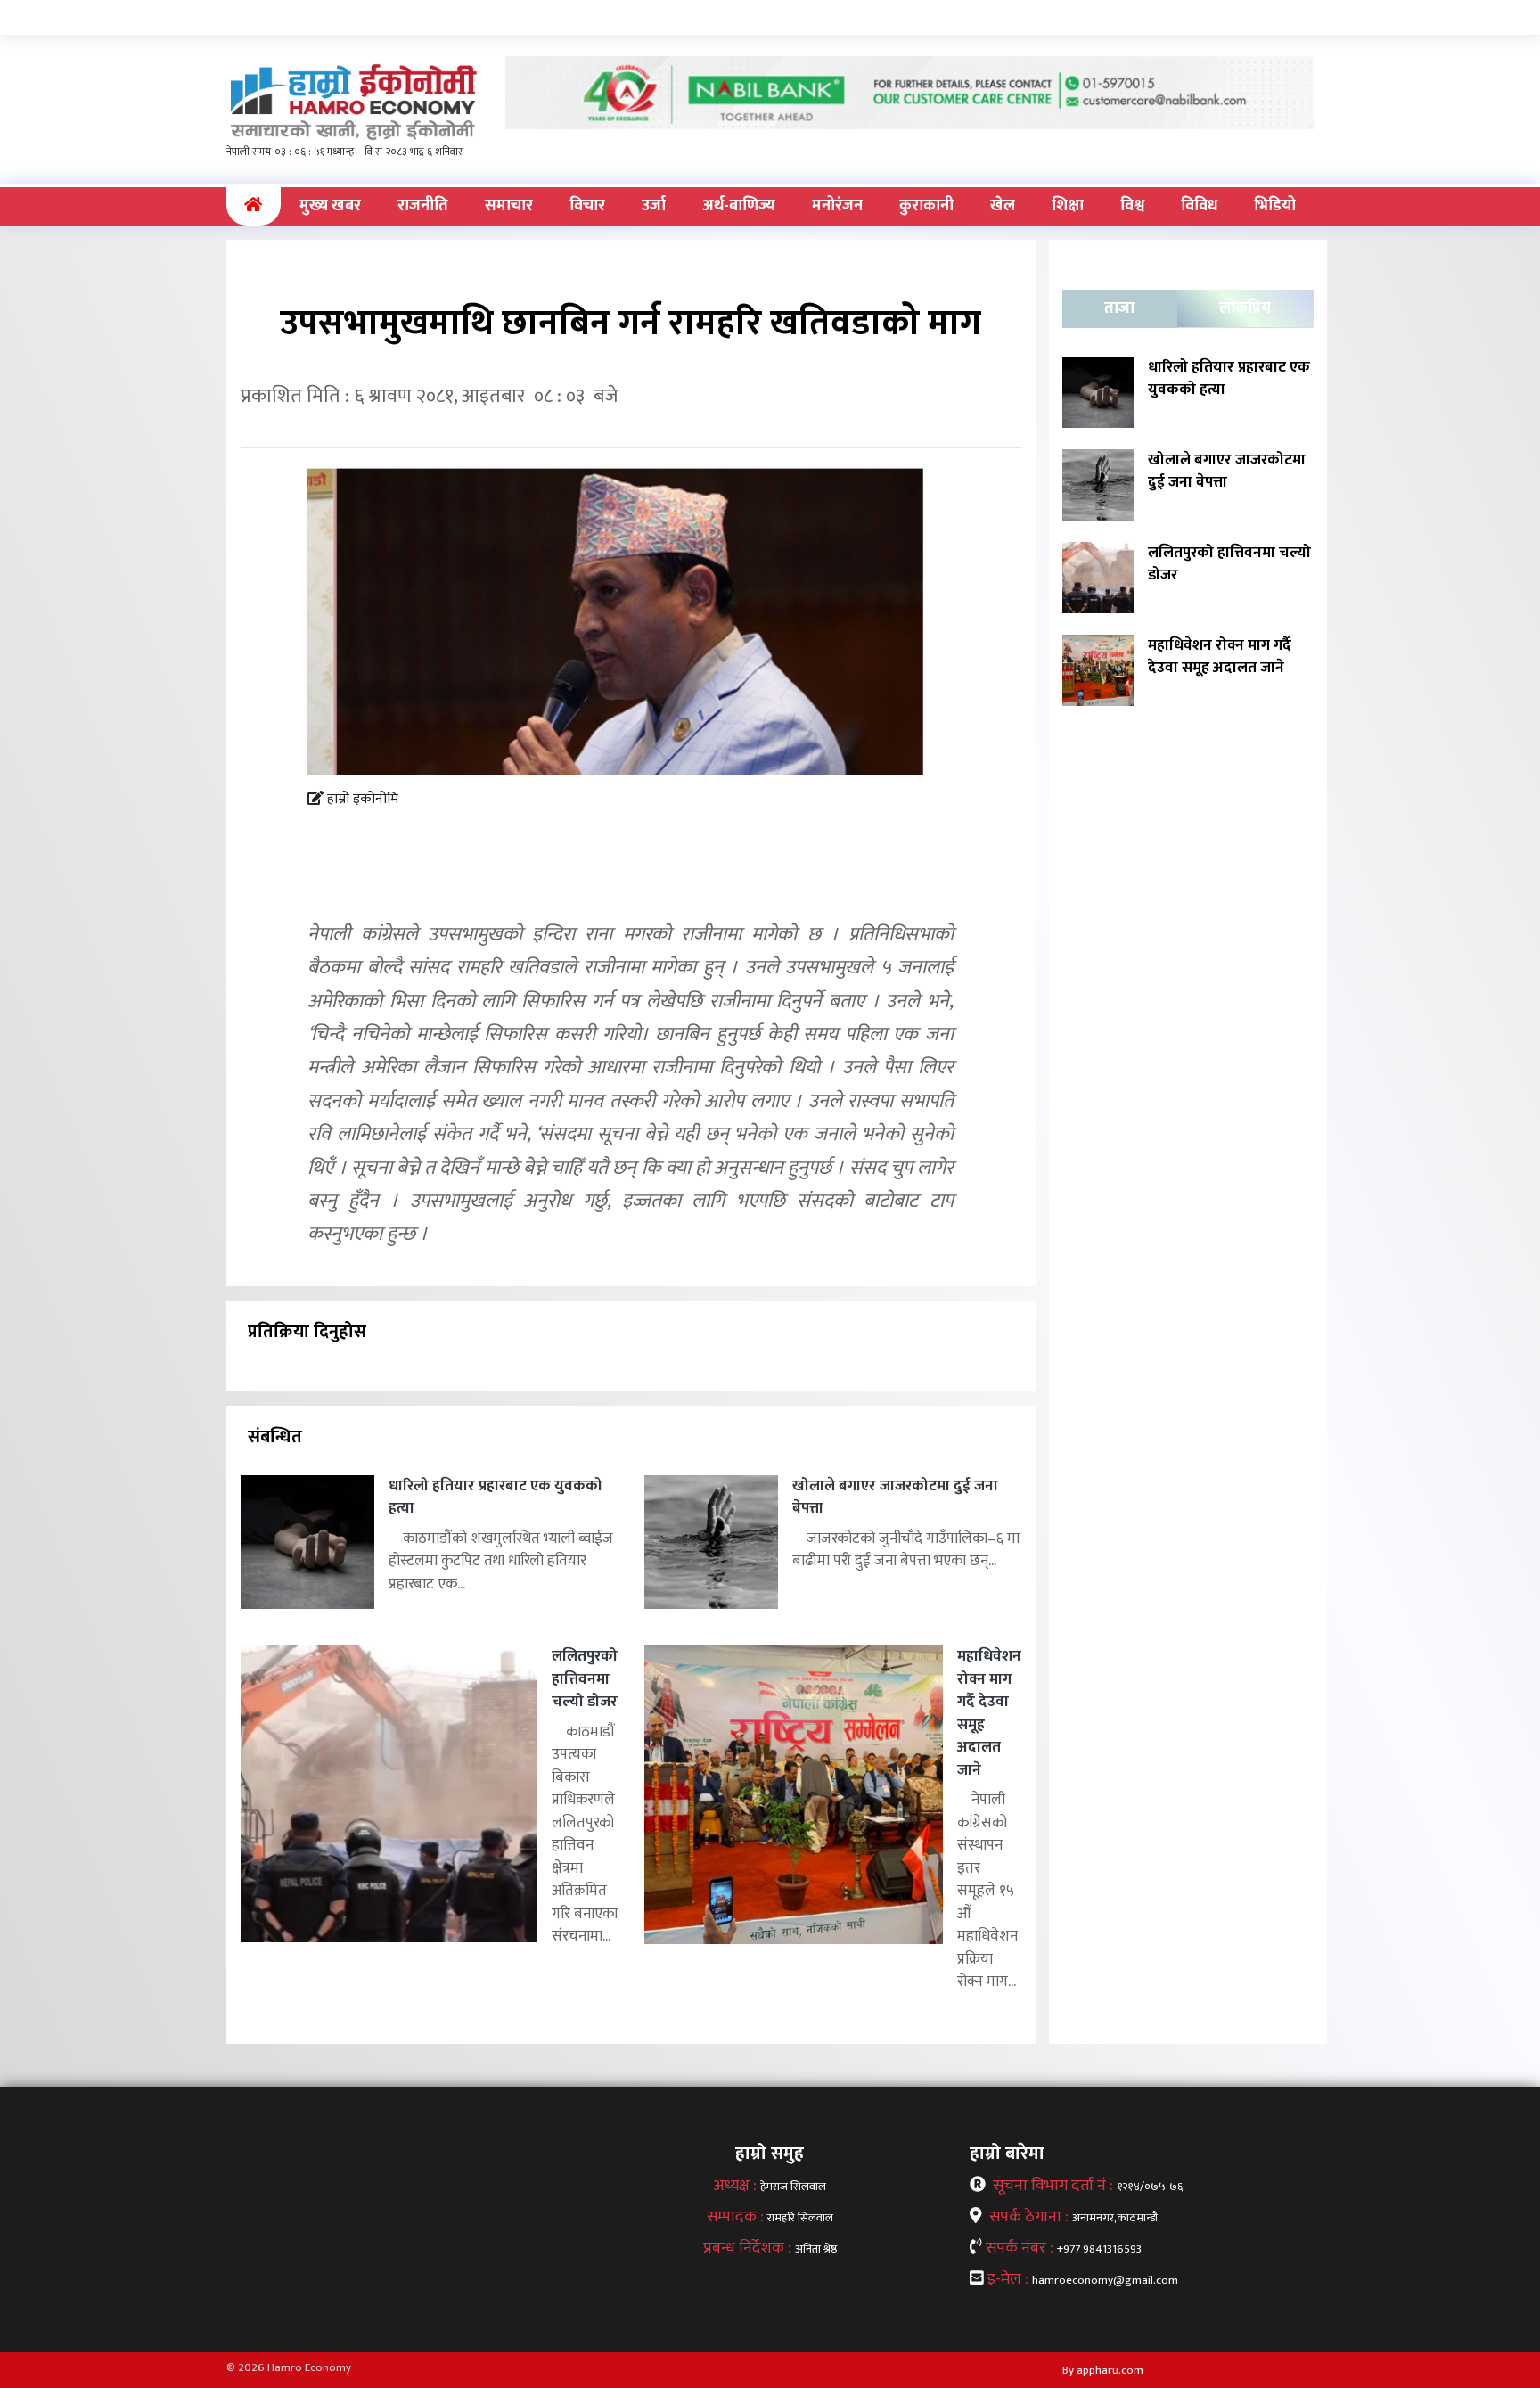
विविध (1199, 206)
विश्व (1132, 206)
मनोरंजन (837, 206)
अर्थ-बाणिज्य (739, 206)
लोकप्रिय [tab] (1245, 308)
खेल (1003, 206)
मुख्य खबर (330, 206)
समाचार (509, 206)
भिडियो (1275, 206)
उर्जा (654, 206)
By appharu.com (1103, 2370)
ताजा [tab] (1119, 308)
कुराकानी (926, 206)
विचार (587, 206)
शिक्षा (1068, 206)
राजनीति (423, 206)
